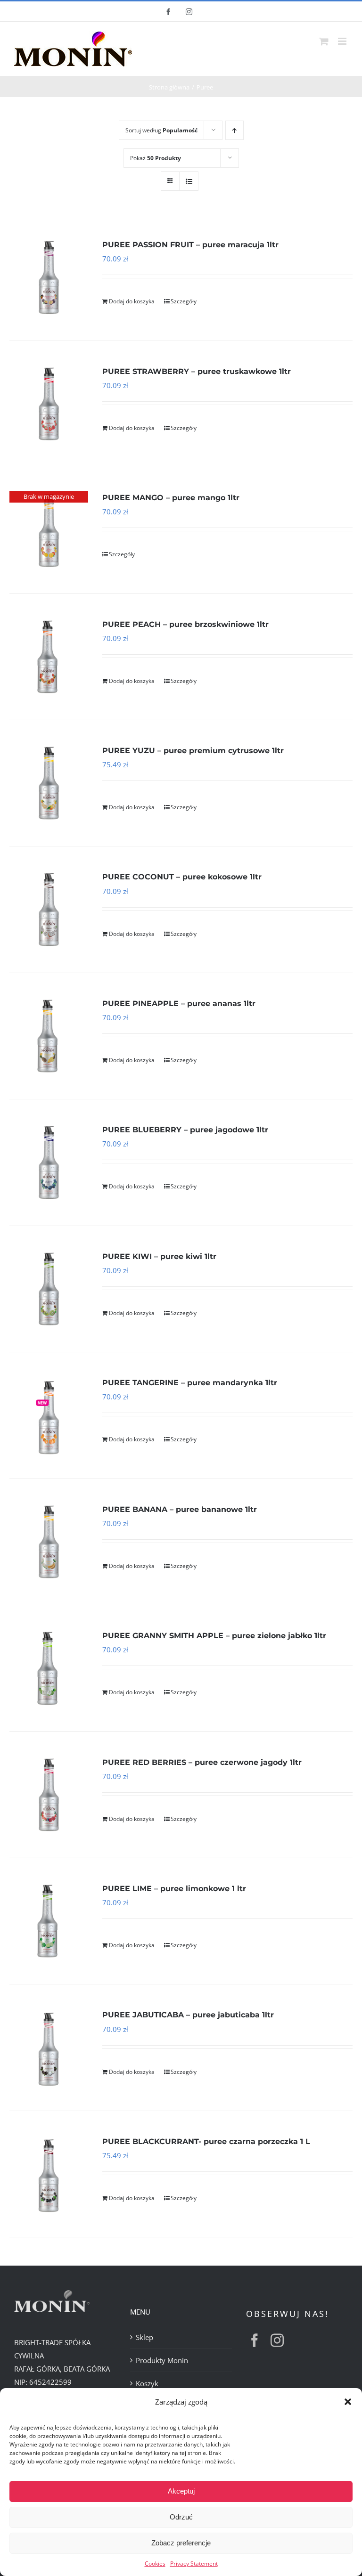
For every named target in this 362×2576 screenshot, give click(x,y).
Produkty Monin (162, 2360)
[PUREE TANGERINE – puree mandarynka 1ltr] (49, 1415)
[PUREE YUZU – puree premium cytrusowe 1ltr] (49, 783)
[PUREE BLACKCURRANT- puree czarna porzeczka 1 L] (49, 2174)
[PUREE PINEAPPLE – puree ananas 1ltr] (49, 1036)
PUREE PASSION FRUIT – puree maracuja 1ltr (190, 245)
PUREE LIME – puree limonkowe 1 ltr (174, 1889)
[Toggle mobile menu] (343, 41)
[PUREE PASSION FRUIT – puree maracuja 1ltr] (49, 277)
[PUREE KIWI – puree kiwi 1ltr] (49, 1289)
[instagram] (277, 2340)
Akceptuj (181, 2491)
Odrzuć (181, 2517)
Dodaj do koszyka (132, 301)
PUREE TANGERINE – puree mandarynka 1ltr (190, 1383)
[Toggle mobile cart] (324, 41)
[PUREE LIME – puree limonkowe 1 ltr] (49, 1921)
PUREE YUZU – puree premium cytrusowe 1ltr (193, 751)
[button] (348, 2402)
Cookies (155, 2564)
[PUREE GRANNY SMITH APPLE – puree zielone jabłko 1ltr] (49, 1668)
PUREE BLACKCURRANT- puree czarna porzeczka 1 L (206, 2141)
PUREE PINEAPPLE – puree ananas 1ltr (179, 1004)
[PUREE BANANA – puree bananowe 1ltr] (49, 1542)
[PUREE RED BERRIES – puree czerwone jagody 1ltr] (49, 1795)
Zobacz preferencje (181, 2543)
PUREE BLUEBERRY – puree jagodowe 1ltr (185, 1130)
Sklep (144, 2337)
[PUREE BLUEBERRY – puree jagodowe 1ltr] (49, 1162)
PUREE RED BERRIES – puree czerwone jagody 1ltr (202, 1762)
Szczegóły (184, 301)
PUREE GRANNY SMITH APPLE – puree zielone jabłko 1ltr (214, 1636)
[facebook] (255, 2340)
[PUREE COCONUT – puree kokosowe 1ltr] (49, 909)
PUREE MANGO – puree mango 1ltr (171, 498)
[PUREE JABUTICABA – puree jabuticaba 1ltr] (49, 2047)
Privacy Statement (194, 2564)
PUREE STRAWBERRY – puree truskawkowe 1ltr (197, 371)
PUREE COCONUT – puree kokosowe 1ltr (182, 877)
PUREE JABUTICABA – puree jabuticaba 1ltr (188, 2015)
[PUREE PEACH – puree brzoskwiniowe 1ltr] (49, 657)
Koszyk (147, 2383)
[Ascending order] (234, 130)
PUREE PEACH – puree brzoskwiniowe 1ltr (185, 624)
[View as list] (189, 181)
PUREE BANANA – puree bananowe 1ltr (180, 1509)
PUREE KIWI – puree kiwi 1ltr (159, 1256)
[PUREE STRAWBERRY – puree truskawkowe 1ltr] (49, 404)
